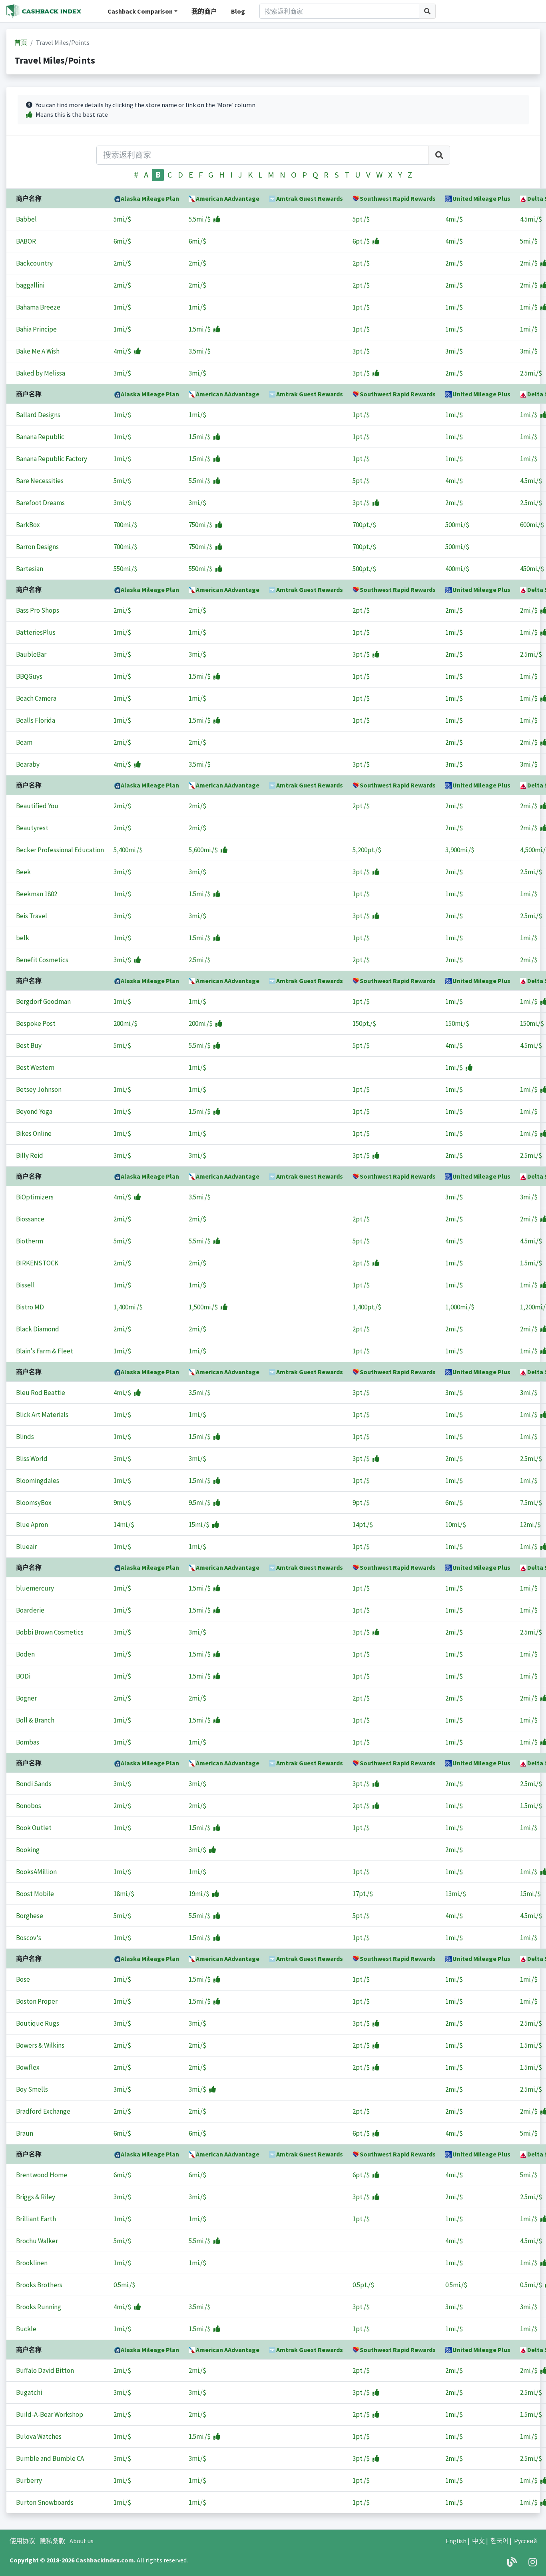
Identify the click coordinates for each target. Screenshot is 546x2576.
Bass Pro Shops (38, 610)
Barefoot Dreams (40, 503)
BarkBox (28, 525)
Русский (525, 2541)
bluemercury (35, 1588)
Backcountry (34, 263)
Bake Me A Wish (38, 351)
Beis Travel (32, 916)
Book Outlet (34, 1828)
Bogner (26, 1698)
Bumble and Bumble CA (50, 2458)
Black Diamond (38, 1329)
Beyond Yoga (34, 1111)
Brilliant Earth (36, 2219)
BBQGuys (29, 676)
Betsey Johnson (39, 1089)
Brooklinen (32, 2263)
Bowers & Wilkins (40, 2045)
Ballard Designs (38, 415)
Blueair (26, 1547)
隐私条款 (52, 2541)
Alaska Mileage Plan (150, 198)
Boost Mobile (35, 1894)
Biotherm (30, 1241)
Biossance (30, 1219)
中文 (478, 2541)
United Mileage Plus (481, 198)
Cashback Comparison (140, 11)
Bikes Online (34, 1133)
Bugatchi (29, 2392)
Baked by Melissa (41, 373)
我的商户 (204, 11)
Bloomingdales (38, 1481)
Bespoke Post (36, 1023)
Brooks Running (39, 2307)
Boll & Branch (35, 1720)
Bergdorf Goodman (43, 1001)
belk (23, 938)
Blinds (25, 1437)
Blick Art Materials (42, 1415)
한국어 (499, 2541)
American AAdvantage (228, 198)
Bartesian (30, 569)
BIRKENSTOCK (37, 1263)
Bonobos (29, 1806)
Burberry (29, 2480)
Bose (23, 1979)
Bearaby (28, 764)
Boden (25, 1654)
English (456, 2541)
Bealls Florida (36, 720)
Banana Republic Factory (52, 459)
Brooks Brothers (39, 2285)
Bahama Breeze (38, 307)
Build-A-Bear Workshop (50, 2414)
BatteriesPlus (36, 632)
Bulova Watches (39, 2436)
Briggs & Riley (36, 2197)
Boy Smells (32, 2089)
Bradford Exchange (43, 2111)
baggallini (30, 285)
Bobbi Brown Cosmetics (50, 1632)
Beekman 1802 (37, 894)
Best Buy (29, 1045)
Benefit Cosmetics (42, 960)
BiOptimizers (35, 1197)
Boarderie (30, 1610)
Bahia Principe (36, 329)
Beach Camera (36, 698)
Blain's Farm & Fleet (45, 1351)
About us (82, 2541)
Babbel (26, 219)
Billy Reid (30, 1155)
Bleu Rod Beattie (41, 1393)
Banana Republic (40, 437)
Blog (238, 11)
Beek (23, 872)
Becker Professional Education (60, 850)
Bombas (28, 1742)
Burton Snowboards (45, 2502)
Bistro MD (30, 1307)
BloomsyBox (34, 1503)
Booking (28, 1850)
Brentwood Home (42, 2175)
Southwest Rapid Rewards (398, 198)
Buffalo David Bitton (45, 2370)
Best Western (35, 1067)
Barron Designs (37, 547)
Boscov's (29, 1938)
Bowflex (28, 2067)
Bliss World (32, 1459)
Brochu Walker (37, 2241)
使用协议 (22, 2541)
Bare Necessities (40, 481)
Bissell (25, 1285)
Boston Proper (37, 2001)
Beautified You (37, 806)
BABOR (26, 241)
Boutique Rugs (38, 2023)
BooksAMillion (36, 1872)
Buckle (26, 2329)
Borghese (30, 1916)
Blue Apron (32, 1525)
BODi (23, 1676)
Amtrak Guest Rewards (310, 198)
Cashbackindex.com (105, 2560)
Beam (24, 742)
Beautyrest (32, 828)
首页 (21, 42)
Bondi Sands (34, 1784)
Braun (25, 2133)
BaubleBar (31, 654)
